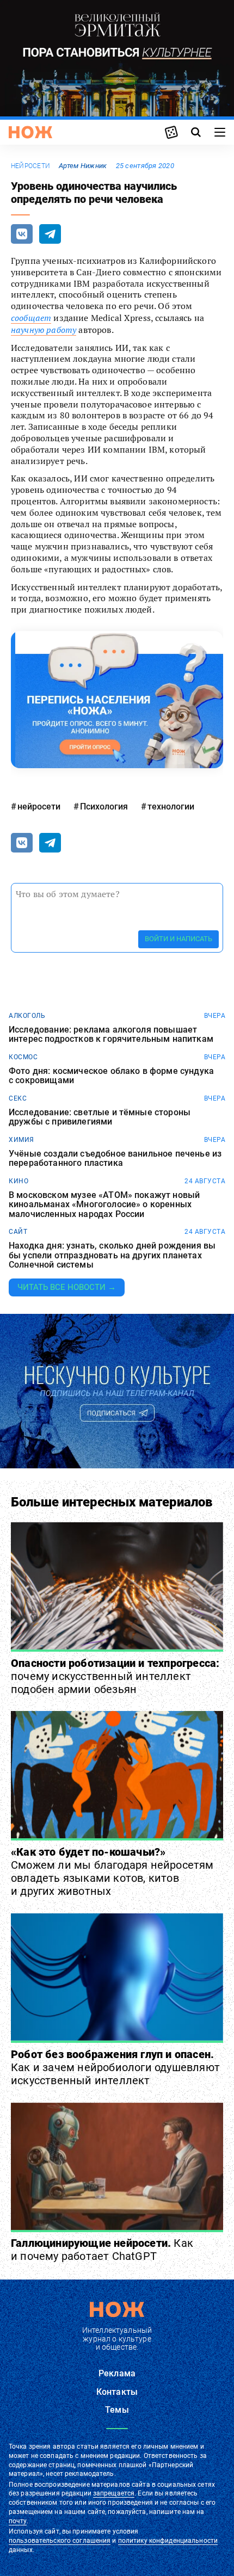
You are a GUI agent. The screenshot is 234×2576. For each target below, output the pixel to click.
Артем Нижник (83, 166)
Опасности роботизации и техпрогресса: (115, 1676)
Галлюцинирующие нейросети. (102, 2250)
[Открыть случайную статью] (171, 132)
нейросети (30, 166)
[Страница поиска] (196, 132)
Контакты (117, 2392)
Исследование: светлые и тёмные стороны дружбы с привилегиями (100, 1117)
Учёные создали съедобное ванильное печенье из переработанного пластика (115, 1159)
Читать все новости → (67, 1287)
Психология (104, 807)
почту (18, 2521)
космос (23, 1057)
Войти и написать (178, 939)
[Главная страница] (30, 132)
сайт (18, 1232)
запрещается (114, 2493)
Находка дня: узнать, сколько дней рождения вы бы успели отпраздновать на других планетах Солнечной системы (112, 1255)
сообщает (31, 318)
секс (18, 1098)
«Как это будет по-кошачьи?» (112, 1871)
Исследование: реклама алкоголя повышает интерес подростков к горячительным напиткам (111, 1034)
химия (21, 1140)
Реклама (117, 2373)
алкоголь (27, 1016)
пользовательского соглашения (60, 2541)
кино (19, 1181)
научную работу (44, 330)
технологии (171, 807)
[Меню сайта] (220, 132)
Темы (117, 2410)
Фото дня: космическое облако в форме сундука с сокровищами (111, 1076)
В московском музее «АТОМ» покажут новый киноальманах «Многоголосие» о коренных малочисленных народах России (104, 1205)
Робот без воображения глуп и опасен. (115, 2067)
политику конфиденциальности (168, 2541)
